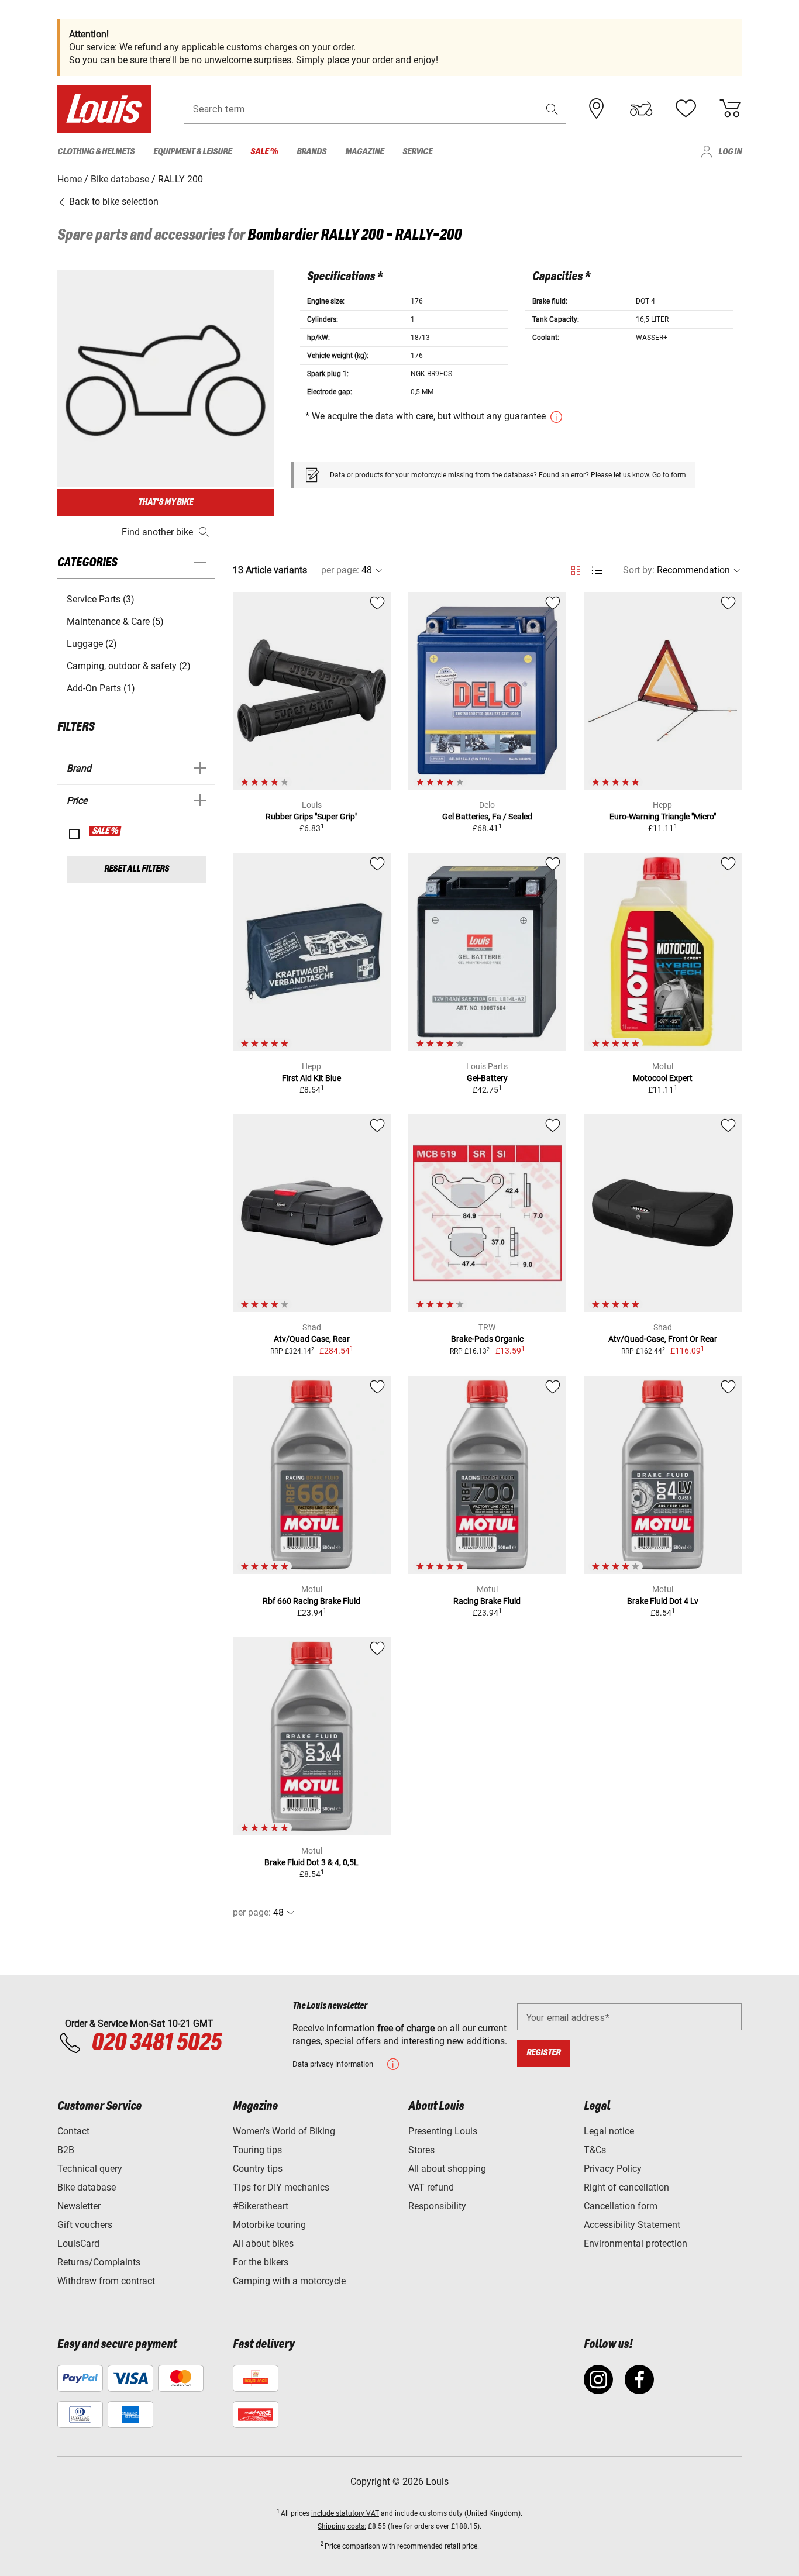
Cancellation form (621, 2206)
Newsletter (79, 2206)
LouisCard (78, 2243)
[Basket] (730, 109)
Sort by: (639, 570)
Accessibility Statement (632, 2225)
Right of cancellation (626, 2187)
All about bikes (263, 2243)
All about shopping (447, 2169)
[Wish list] (686, 109)
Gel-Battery (487, 1078)
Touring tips (257, 2150)
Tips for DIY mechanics (281, 2187)
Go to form (669, 475)
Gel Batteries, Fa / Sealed (487, 817)
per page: (340, 570)
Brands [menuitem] (311, 152)
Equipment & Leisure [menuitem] (192, 152)
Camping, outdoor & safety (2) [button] (129, 666)
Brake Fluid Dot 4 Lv (663, 1601)
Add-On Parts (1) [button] (101, 688)
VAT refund (431, 2187)
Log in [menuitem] (730, 152)
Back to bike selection (113, 202)
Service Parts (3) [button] (101, 599)
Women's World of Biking (284, 2131)
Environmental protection (636, 2243)
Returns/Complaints (99, 2262)
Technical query (90, 2169)
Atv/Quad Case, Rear (312, 1339)
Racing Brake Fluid (487, 1601)
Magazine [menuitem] (364, 152)
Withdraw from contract (106, 2281)
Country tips (258, 2169)
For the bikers (261, 2262)
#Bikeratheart (261, 2206)
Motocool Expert (663, 1078)
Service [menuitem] (417, 152)
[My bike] (641, 109)
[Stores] (597, 109)
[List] (597, 571)
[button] (552, 109)
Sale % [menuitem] (264, 152)
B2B (66, 2150)
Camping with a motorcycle (289, 2281)
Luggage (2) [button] (92, 644)
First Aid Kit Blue (311, 1078)
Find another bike (157, 532)
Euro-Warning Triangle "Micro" (663, 817)
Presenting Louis (443, 2131)
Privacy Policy (613, 2169)
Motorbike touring (269, 2225)
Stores (421, 2150)
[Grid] (576, 569)
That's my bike (166, 502)
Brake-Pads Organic (487, 1339)
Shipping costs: (342, 2526)
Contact (73, 2131)
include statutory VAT (345, 2513)
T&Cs (595, 2150)
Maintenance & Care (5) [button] (115, 621)
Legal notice (609, 2131)
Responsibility (437, 2206)
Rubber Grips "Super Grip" (311, 817)
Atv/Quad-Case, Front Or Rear (663, 1339)
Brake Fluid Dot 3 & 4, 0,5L (311, 1862)
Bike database (87, 2187)
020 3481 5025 (154, 2043)
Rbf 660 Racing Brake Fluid (311, 1601)
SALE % (106, 831)
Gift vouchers (85, 2225)
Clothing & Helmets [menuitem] (96, 152)
